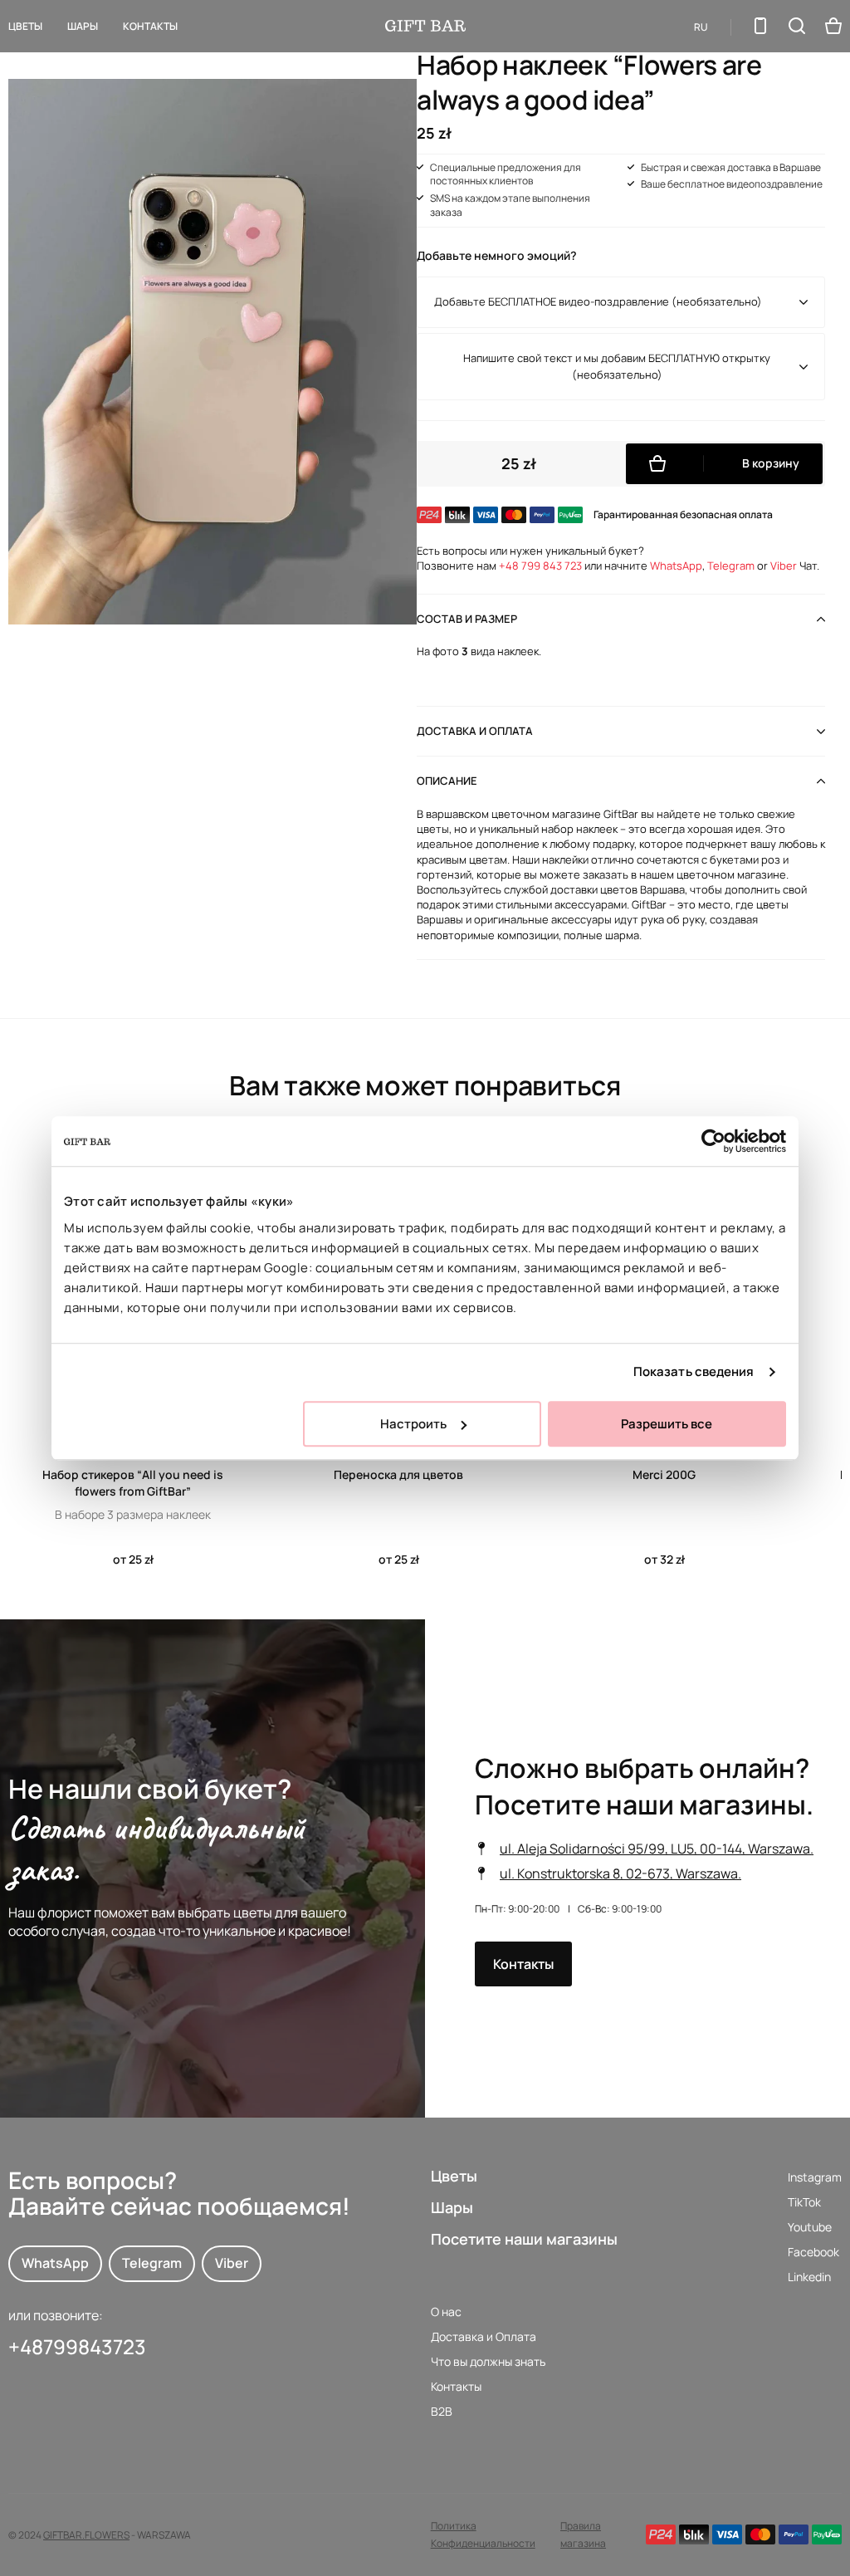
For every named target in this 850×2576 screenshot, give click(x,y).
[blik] (694, 2534)
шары (83, 26)
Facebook (813, 2252)
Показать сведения (694, 1371)
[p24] (661, 2534)
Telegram (731, 566)
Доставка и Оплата (484, 2336)
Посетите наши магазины (524, 2239)
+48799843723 (77, 2346)
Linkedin (809, 2277)
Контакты (150, 26)
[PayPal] (794, 2534)
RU (701, 27)
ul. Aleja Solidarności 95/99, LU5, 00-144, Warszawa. (657, 1849)
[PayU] (827, 2534)
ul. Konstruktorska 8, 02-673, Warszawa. (620, 1873)
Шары (452, 2207)
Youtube (810, 2227)
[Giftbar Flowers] (425, 26)
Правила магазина (583, 2534)
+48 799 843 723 (540, 566)
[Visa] (727, 2534)
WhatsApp (676, 566)
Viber (784, 566)
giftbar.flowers (86, 2534)
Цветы (25, 26)
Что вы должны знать (488, 2361)
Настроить (413, 1424)
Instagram (815, 2177)
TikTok (804, 2202)
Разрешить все (667, 1424)
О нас (446, 2312)
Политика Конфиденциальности (483, 2534)
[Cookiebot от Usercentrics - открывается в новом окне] (713, 1141)
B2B (442, 2411)
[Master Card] (760, 2534)
